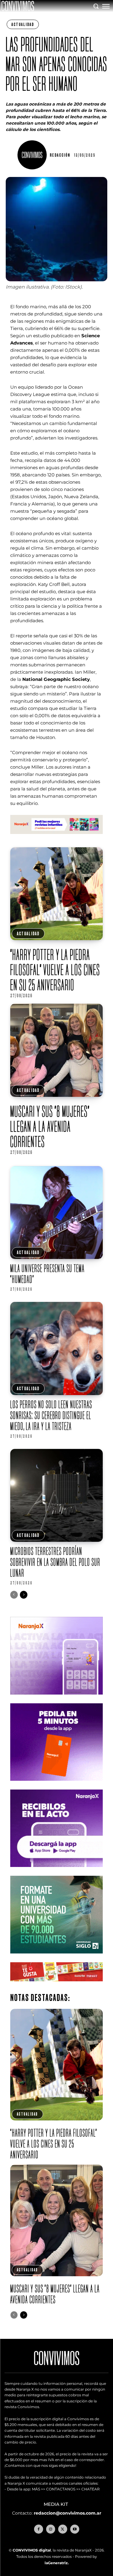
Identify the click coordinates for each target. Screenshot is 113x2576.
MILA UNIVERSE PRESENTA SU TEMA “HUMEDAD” (47, 1274)
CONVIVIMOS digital (32, 2550)
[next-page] (24, 1595)
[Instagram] (51, 2529)
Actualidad (23, 24)
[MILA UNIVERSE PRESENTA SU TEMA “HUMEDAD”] (57, 1213)
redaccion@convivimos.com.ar (67, 2513)
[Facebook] (39, 2529)
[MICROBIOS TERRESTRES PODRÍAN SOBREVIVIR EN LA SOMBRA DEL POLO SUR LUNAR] (57, 1496)
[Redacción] (33, 155)
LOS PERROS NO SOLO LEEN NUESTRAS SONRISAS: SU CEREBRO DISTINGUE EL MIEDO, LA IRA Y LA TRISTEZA (51, 1415)
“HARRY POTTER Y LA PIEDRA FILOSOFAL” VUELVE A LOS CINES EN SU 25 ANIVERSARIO (55, 970)
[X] (63, 2529)
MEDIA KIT (56, 2504)
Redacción (60, 155)
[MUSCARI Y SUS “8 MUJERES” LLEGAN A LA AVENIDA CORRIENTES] (57, 1050)
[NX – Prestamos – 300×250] (57, 1872)
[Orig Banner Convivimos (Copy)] (57, 1986)
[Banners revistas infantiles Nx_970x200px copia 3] (57, 839)
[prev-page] (14, 1595)
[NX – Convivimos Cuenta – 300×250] (57, 1699)
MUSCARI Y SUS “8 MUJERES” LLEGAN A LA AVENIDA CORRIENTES (50, 1126)
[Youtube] (75, 2529)
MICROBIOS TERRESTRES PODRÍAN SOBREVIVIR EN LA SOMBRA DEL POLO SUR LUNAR (55, 1562)
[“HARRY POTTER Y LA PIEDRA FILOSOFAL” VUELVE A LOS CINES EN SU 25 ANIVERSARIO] (57, 894)
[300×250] (57, 1785)
